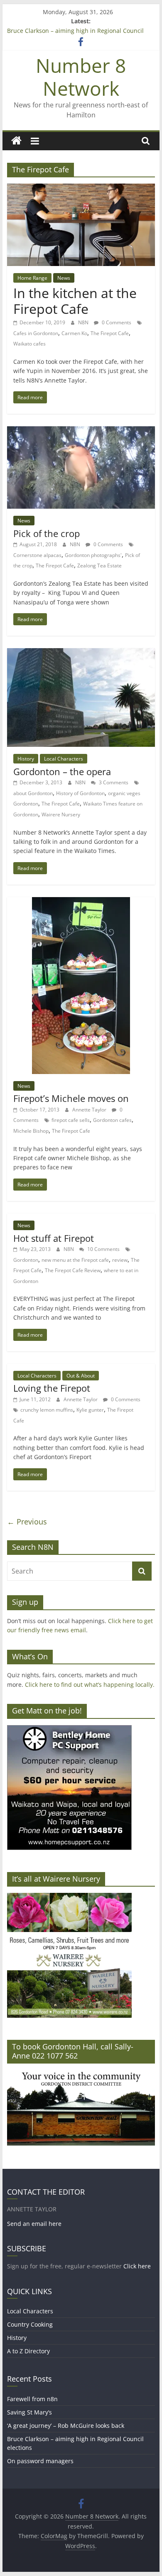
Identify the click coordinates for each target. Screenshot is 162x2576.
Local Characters (64, 759)
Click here (137, 2266)
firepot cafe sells (71, 1120)
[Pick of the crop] (81, 431)
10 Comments (103, 1249)
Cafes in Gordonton (36, 333)
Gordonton (26, 1260)
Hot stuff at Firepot (54, 1238)
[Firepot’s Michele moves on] (81, 902)
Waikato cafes (29, 344)
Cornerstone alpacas (37, 555)
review (120, 1260)
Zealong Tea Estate (99, 566)
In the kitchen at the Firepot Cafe (75, 301)
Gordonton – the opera (62, 771)
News (64, 278)
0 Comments (116, 322)
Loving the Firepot (52, 1388)
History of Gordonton (80, 793)
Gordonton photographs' (93, 555)
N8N (84, 322)
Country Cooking (30, 2324)
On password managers (40, 2461)
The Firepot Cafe (110, 333)
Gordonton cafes (112, 1120)
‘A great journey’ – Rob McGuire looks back (66, 2426)
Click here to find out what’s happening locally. (90, 1685)
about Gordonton (33, 793)
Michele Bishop (31, 1131)
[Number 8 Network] (16, 141)
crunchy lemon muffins (47, 1410)
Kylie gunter (90, 1410)
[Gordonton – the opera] (81, 653)
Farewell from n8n (32, 2399)
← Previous (27, 1522)
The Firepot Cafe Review (73, 1270)
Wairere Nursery (61, 814)
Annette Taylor (90, 1110)
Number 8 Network (81, 77)
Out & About (81, 1376)
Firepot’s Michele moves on (71, 1098)
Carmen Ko (74, 333)
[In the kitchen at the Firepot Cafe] (81, 189)
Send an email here (34, 2224)
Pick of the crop (47, 533)
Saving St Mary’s (29, 2412)
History (26, 759)
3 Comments (113, 782)
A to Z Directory (28, 2351)
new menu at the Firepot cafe (75, 1260)
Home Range (32, 278)
